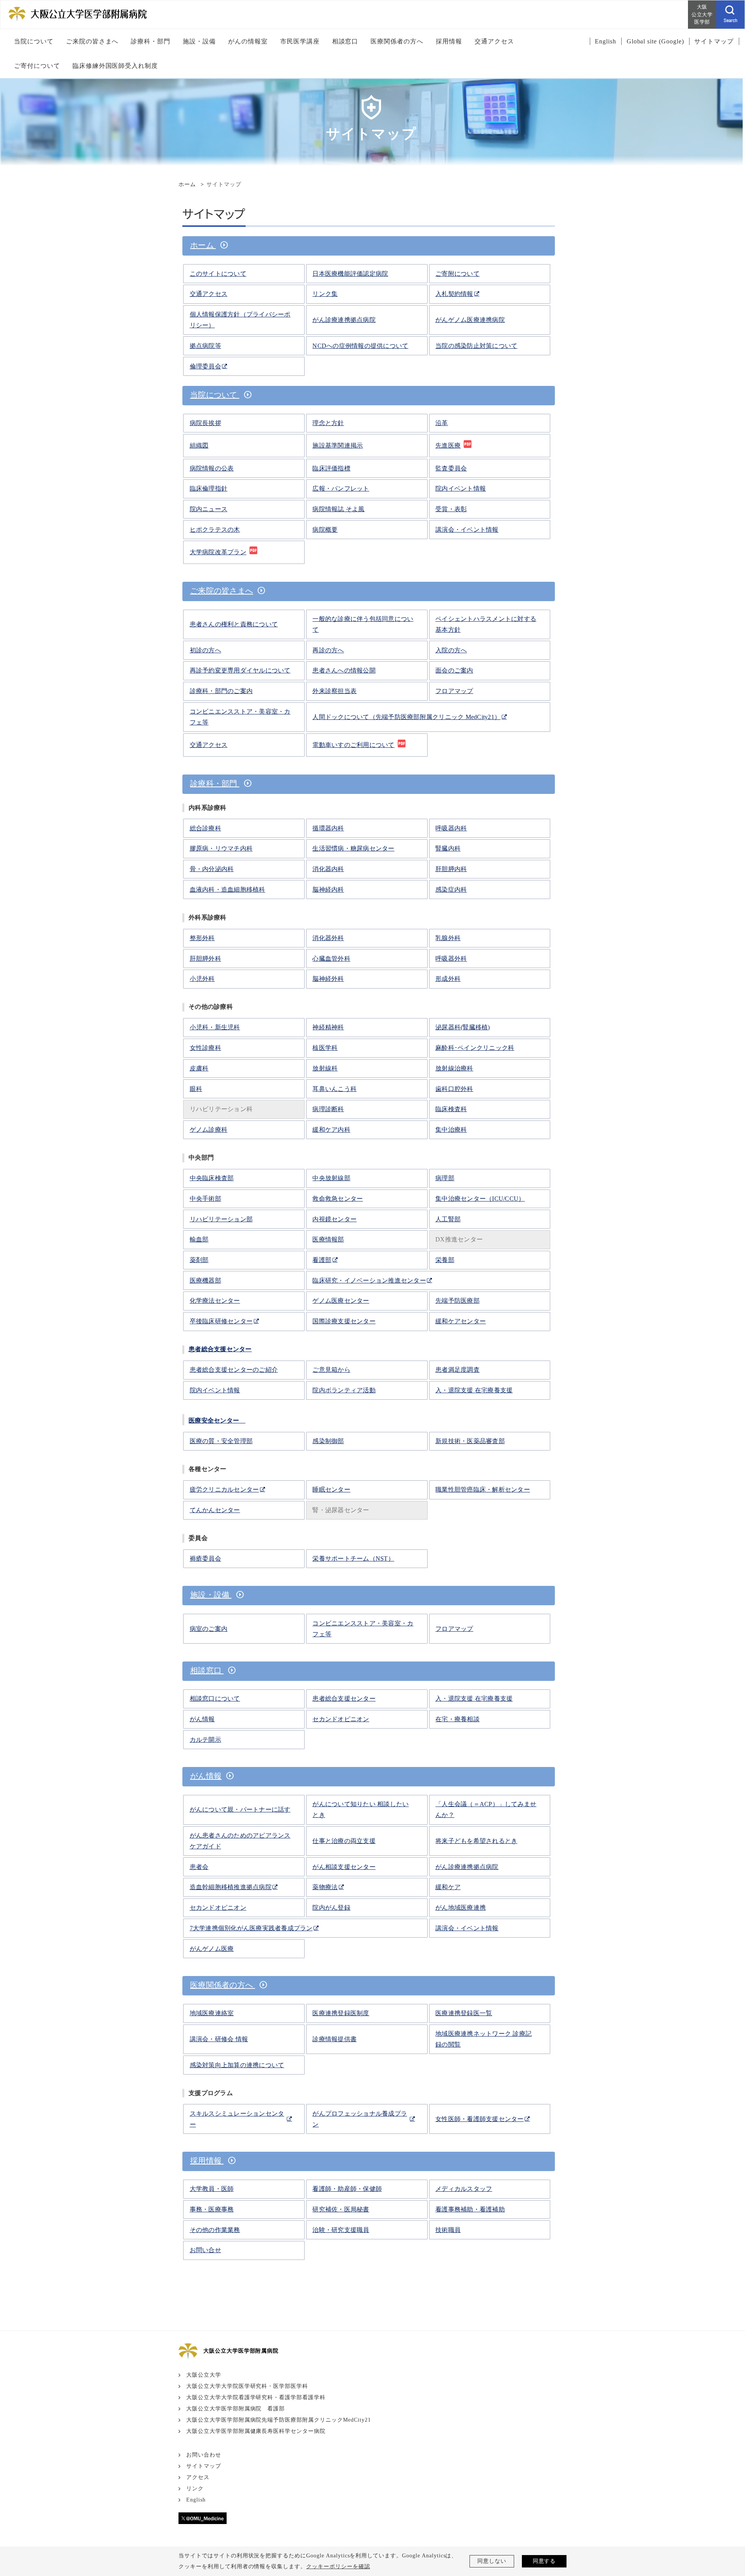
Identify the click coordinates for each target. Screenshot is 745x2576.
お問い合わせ (204, 2455)
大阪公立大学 (204, 2375)
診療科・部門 (215, 783)
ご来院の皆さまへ (222, 591)
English (196, 2500)
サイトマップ (204, 2466)
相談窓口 (207, 1670)
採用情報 (207, 2161)
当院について (215, 395)
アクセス (198, 2477)
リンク (195, 2489)
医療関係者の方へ (223, 1985)
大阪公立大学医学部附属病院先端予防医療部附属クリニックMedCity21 (279, 2420)
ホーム (187, 184)
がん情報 (206, 1776)
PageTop (728, 2535)
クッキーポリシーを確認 (338, 2566)
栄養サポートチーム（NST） (353, 1559)
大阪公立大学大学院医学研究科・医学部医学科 (247, 2386)
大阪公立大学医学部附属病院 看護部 (236, 2409)
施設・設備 (211, 1595)
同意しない (492, 2561)
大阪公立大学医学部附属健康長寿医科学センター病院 (256, 2431)
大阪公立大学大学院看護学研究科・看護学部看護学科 (256, 2397)
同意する (544, 2561)
